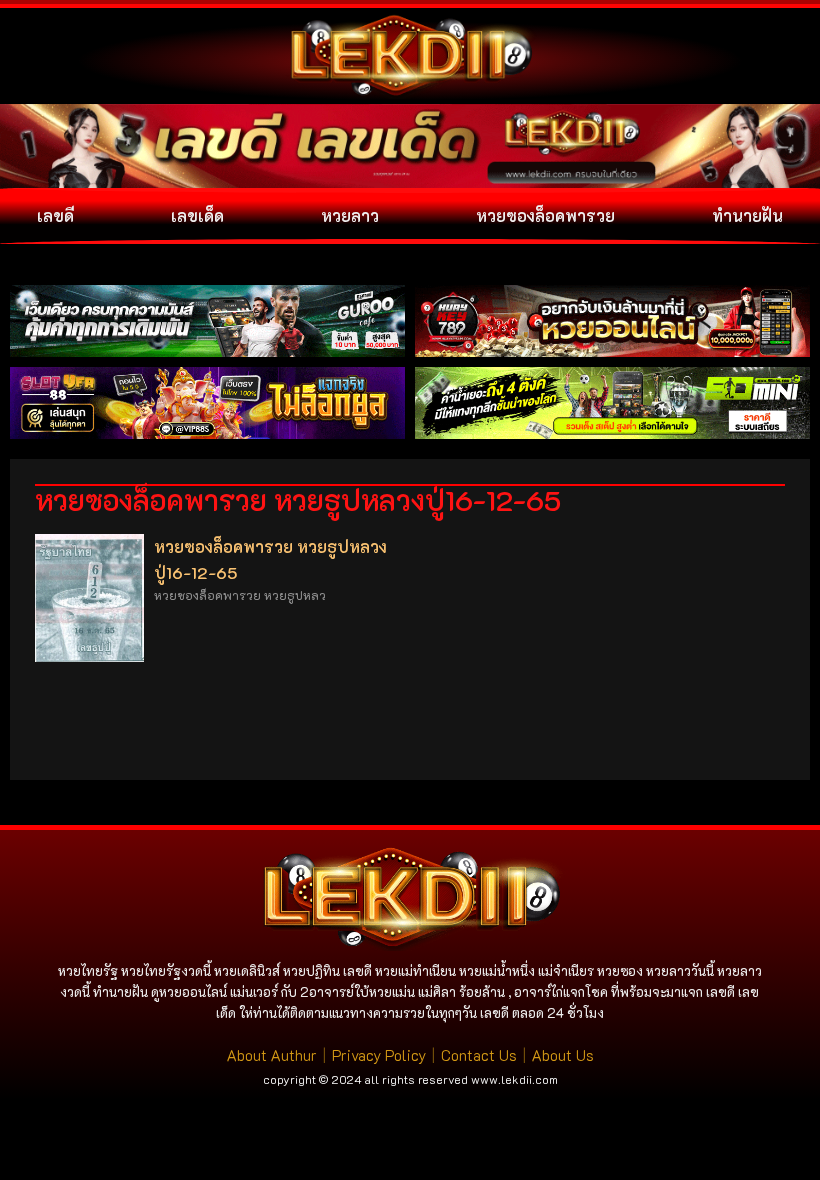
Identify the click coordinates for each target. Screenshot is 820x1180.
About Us (563, 1055)
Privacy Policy (379, 1055)
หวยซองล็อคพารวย (545, 215)
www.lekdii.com (514, 1079)
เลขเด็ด (197, 215)
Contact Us (479, 1055)
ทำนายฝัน (747, 215)
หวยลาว (350, 215)
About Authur (272, 1055)
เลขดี (55, 215)
